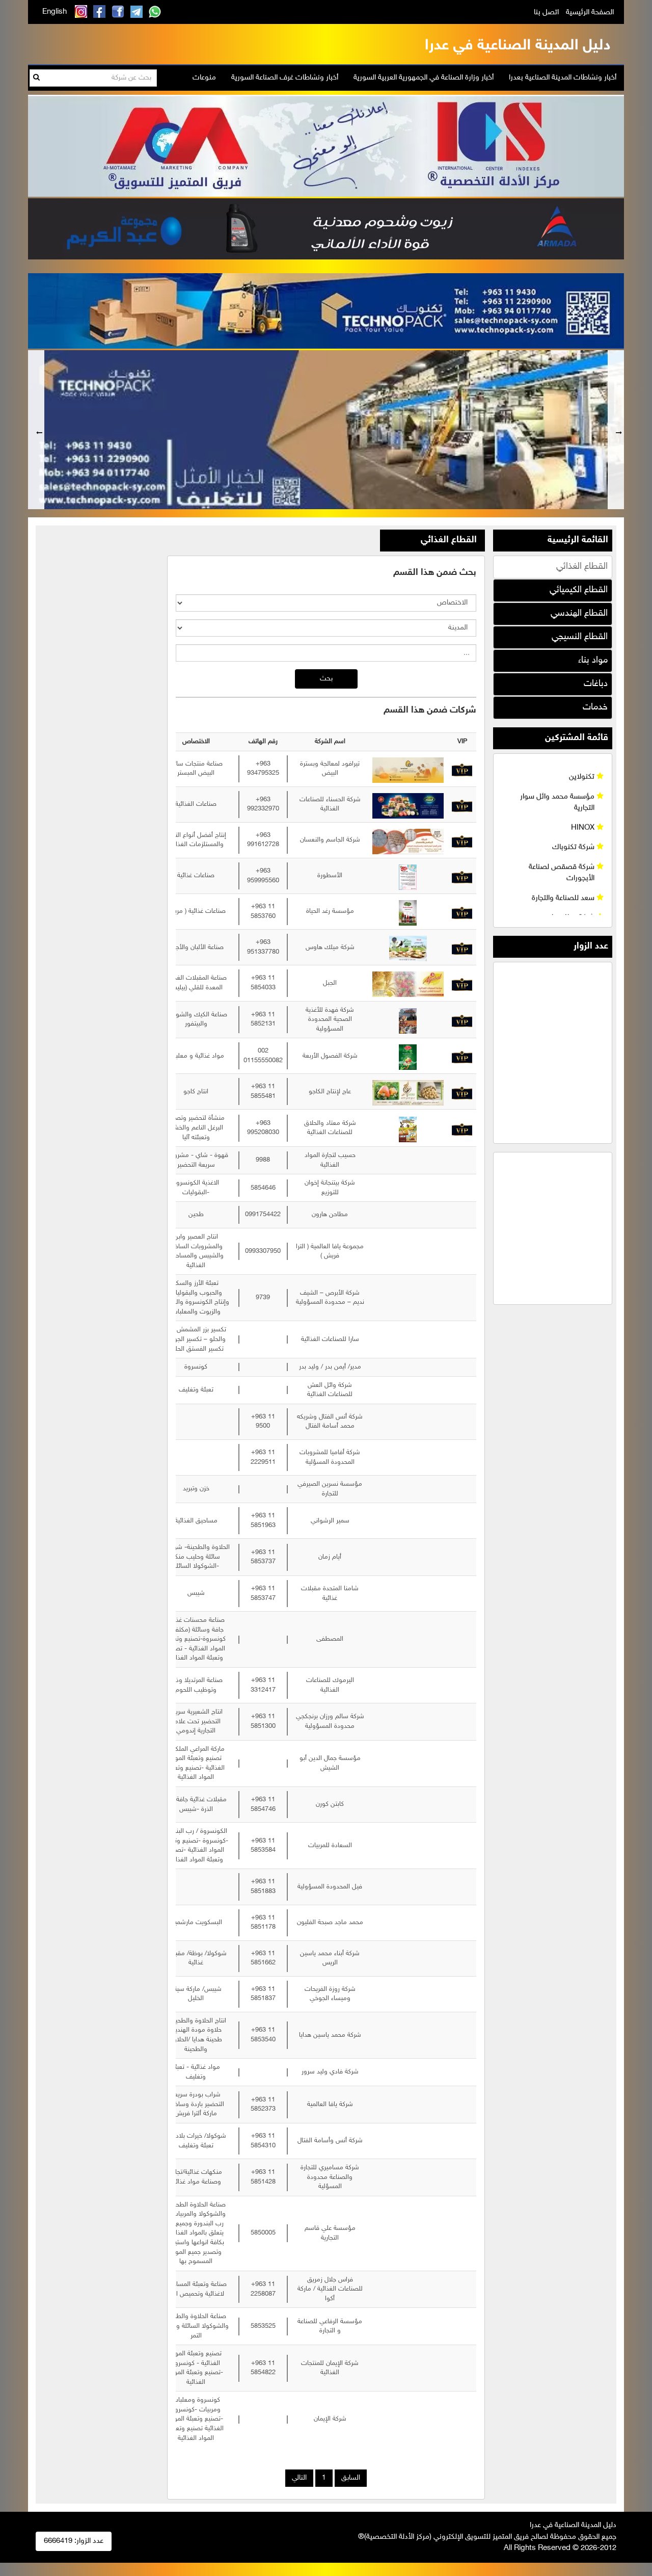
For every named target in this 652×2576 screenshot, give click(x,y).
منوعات (204, 78)
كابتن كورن (330, 1804)
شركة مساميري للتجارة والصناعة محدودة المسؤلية (330, 2177)
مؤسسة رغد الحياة (330, 911)
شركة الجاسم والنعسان (330, 840)
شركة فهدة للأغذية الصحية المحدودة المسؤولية (330, 1020)
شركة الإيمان (330, 2419)
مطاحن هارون (330, 1215)
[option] (326, 430)
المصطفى (330, 1639)
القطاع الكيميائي (579, 590)
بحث (326, 679)
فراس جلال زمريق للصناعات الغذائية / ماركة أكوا (330, 2289)
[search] (36, 78)
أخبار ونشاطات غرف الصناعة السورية (285, 78)
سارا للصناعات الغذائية (330, 1339)
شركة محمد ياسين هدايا (330, 2035)
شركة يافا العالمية (330, 2105)
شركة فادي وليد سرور (330, 2072)
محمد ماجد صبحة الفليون (330, 1923)
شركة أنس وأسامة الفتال (330, 2141)
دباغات (596, 684)
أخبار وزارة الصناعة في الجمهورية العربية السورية (424, 78)
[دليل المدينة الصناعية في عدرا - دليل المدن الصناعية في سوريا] (515, 44)
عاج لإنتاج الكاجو (330, 1092)
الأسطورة (330, 876)
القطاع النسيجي (580, 637)
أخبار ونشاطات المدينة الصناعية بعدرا (563, 78)
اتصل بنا (546, 12)
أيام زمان (330, 1557)
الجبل (330, 983)
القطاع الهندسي (579, 614)
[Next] (616, 430)
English (55, 12)
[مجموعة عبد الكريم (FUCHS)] (326, 228)
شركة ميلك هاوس (330, 948)
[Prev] (36, 430)
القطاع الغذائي (582, 567)
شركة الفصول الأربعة (330, 1056)
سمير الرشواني (330, 1521)
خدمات (595, 707)
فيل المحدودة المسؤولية (330, 1887)
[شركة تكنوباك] (326, 310)
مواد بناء (593, 661)
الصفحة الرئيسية (590, 12)
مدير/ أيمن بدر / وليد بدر (330, 1367)
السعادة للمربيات (330, 1846)
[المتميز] (326, 144)
